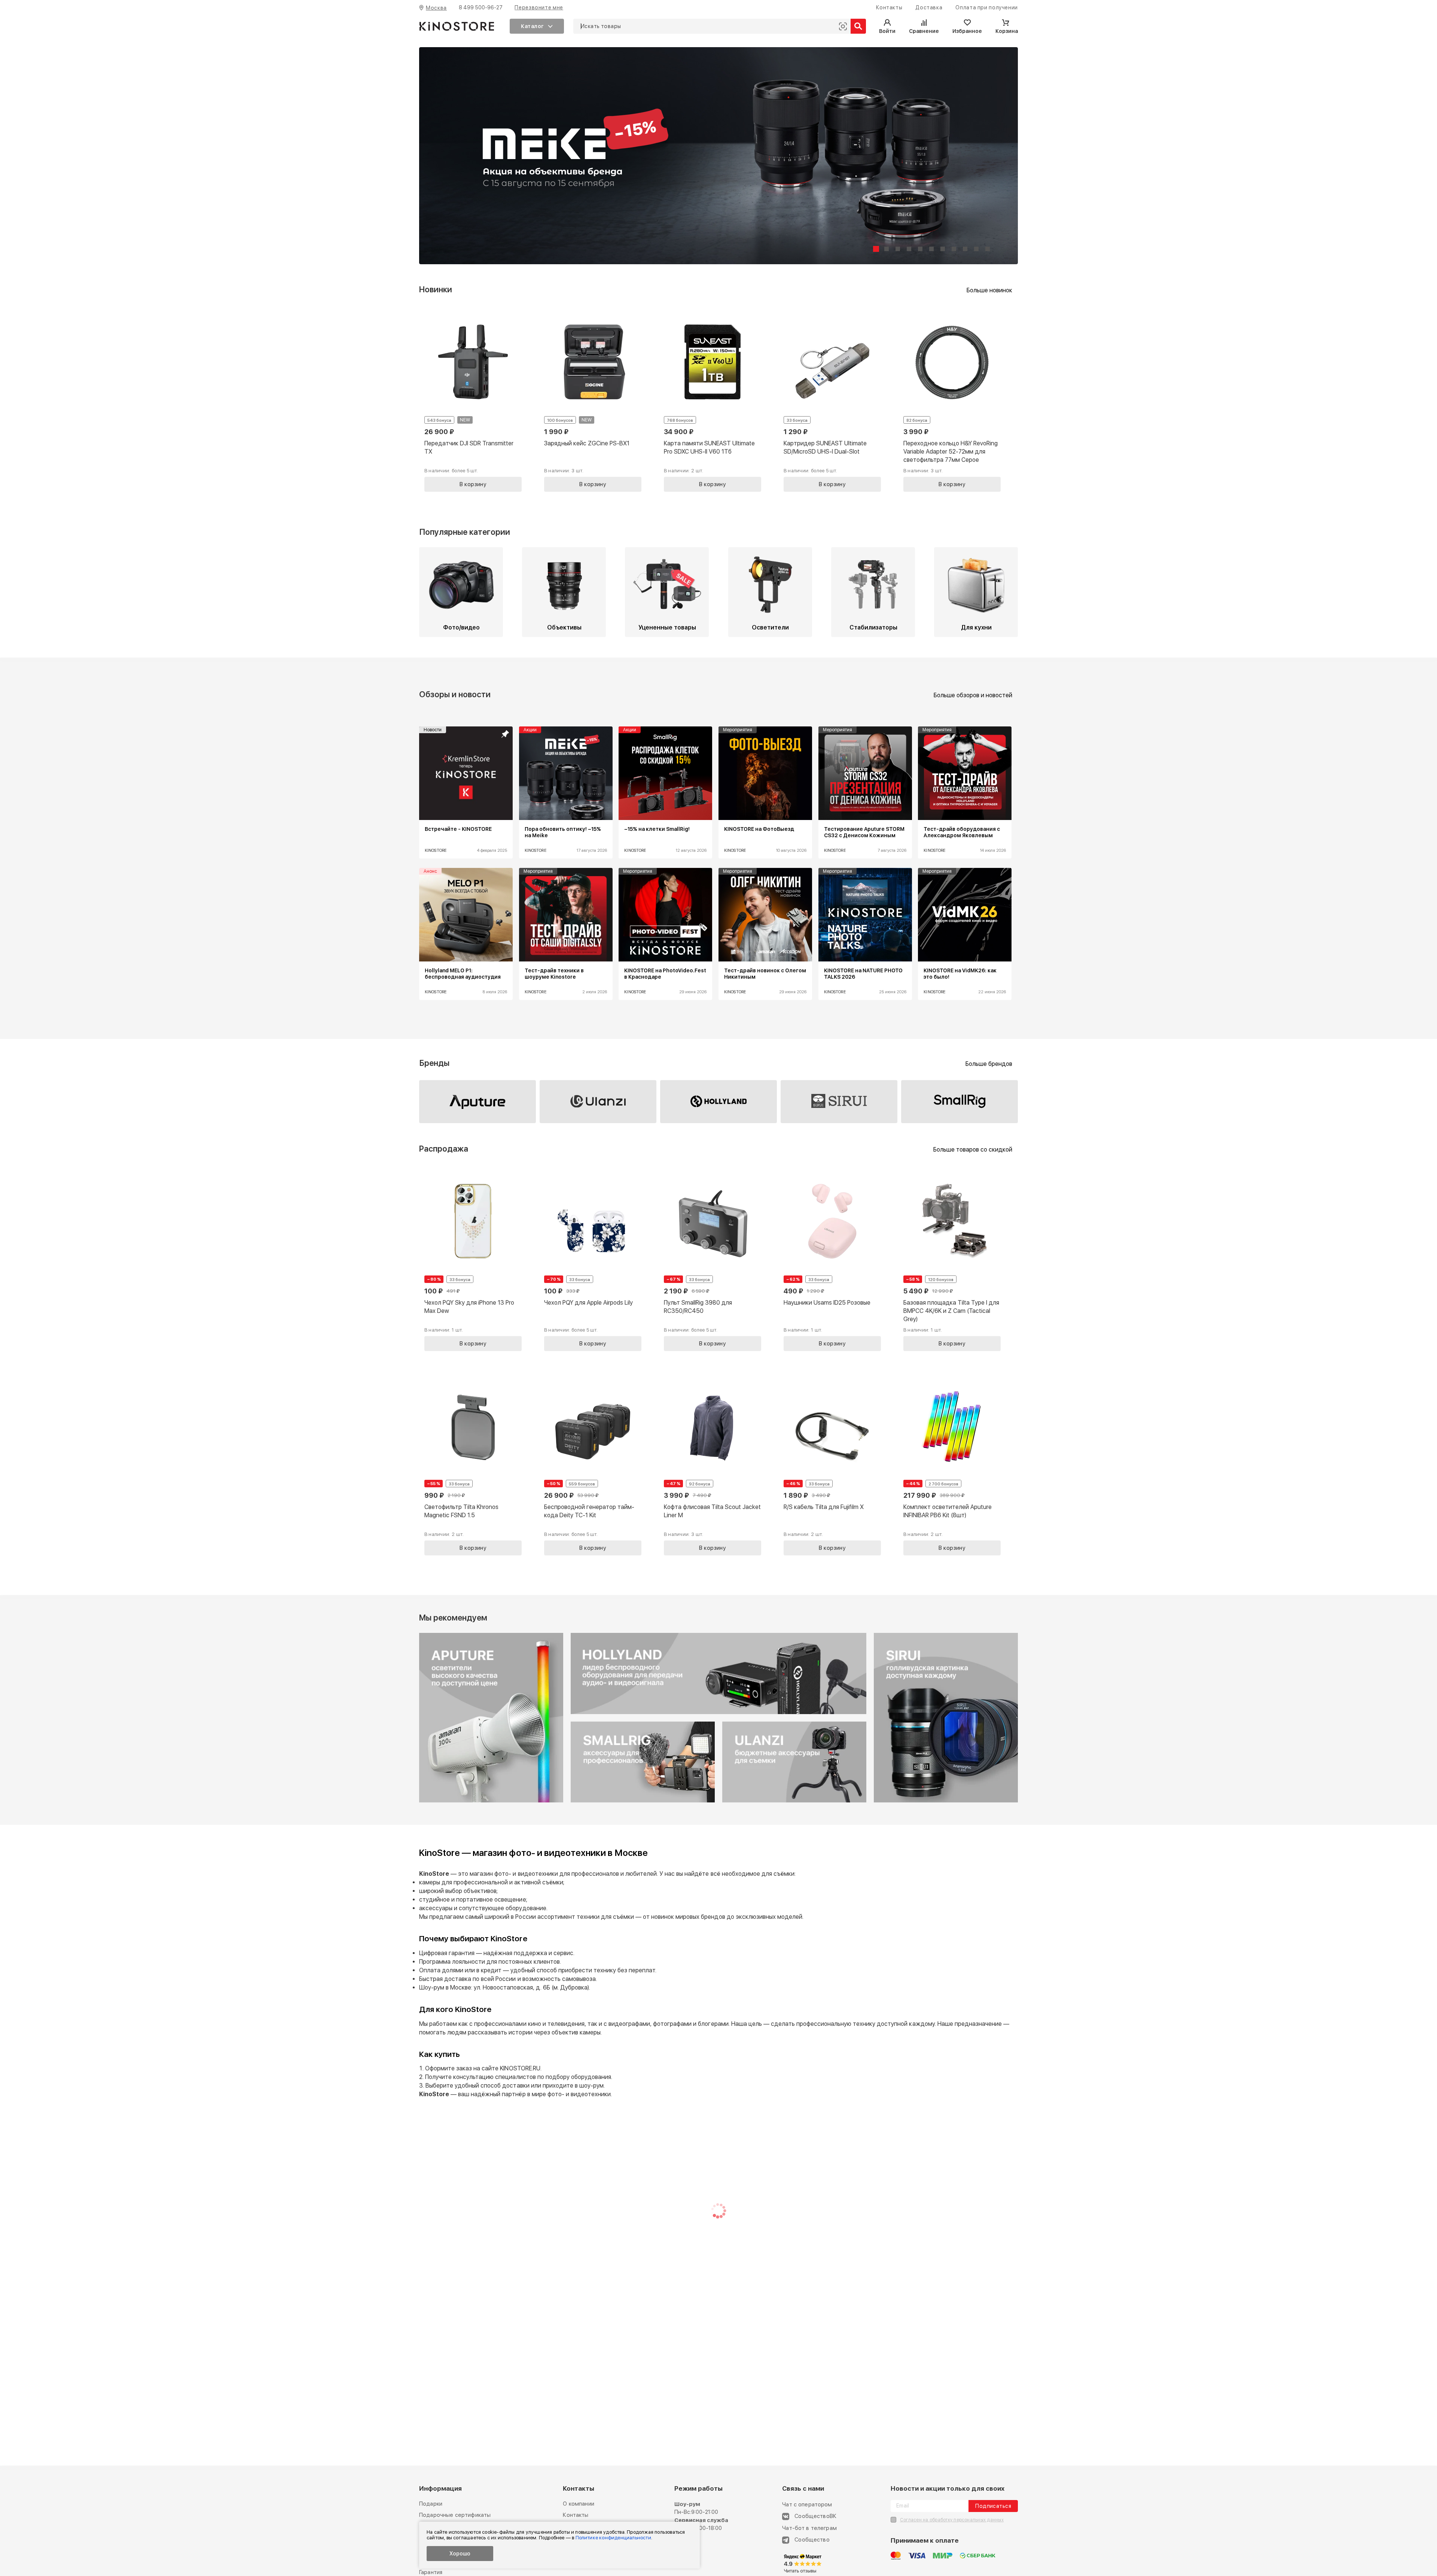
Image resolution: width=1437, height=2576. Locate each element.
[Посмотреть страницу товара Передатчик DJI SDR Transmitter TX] (473, 401)
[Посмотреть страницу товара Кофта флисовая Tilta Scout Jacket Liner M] (713, 1464)
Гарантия (431, 2572)
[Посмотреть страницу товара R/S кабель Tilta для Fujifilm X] (832, 1464)
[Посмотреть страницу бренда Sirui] (839, 1102)
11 (988, 249)
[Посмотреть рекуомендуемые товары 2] (718, 1713)
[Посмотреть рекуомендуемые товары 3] (794, 1801)
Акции (530, 730)
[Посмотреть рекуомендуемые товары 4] (643, 1801)
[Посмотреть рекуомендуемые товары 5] (946, 1801)
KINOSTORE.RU (520, 2068)
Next (995, 869)
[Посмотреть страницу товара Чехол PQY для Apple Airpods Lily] (593, 1260)
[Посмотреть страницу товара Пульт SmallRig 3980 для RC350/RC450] (713, 1260)
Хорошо (460, 2554)
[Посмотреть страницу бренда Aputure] (478, 1102)
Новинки (436, 289)
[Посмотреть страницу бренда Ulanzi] (598, 1102)
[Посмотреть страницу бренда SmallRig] (959, 1102)
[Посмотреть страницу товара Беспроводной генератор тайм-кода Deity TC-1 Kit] (593, 1464)
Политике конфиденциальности (613, 2538)
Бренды (434, 1063)
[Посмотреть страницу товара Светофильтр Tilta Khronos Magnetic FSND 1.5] (473, 1464)
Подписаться (993, 2506)
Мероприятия (738, 730)
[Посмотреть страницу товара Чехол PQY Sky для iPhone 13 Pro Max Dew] (473, 1260)
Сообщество (812, 2540)
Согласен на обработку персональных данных (952, 2520)
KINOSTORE (436, 850)
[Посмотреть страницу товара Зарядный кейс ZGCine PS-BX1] (593, 401)
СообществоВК (815, 2516)
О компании (579, 2504)
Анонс (430, 871)
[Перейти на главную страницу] (457, 26)
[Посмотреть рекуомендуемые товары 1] (491, 1801)
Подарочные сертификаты (455, 2515)
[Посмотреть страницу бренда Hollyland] (718, 1102)
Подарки (431, 2504)
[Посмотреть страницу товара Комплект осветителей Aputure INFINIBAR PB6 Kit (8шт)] (952, 1464)
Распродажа (444, 1149)
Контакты (576, 2515)
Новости (433, 730)
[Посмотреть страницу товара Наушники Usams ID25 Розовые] (832, 1260)
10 (976, 249)
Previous (442, 869)
